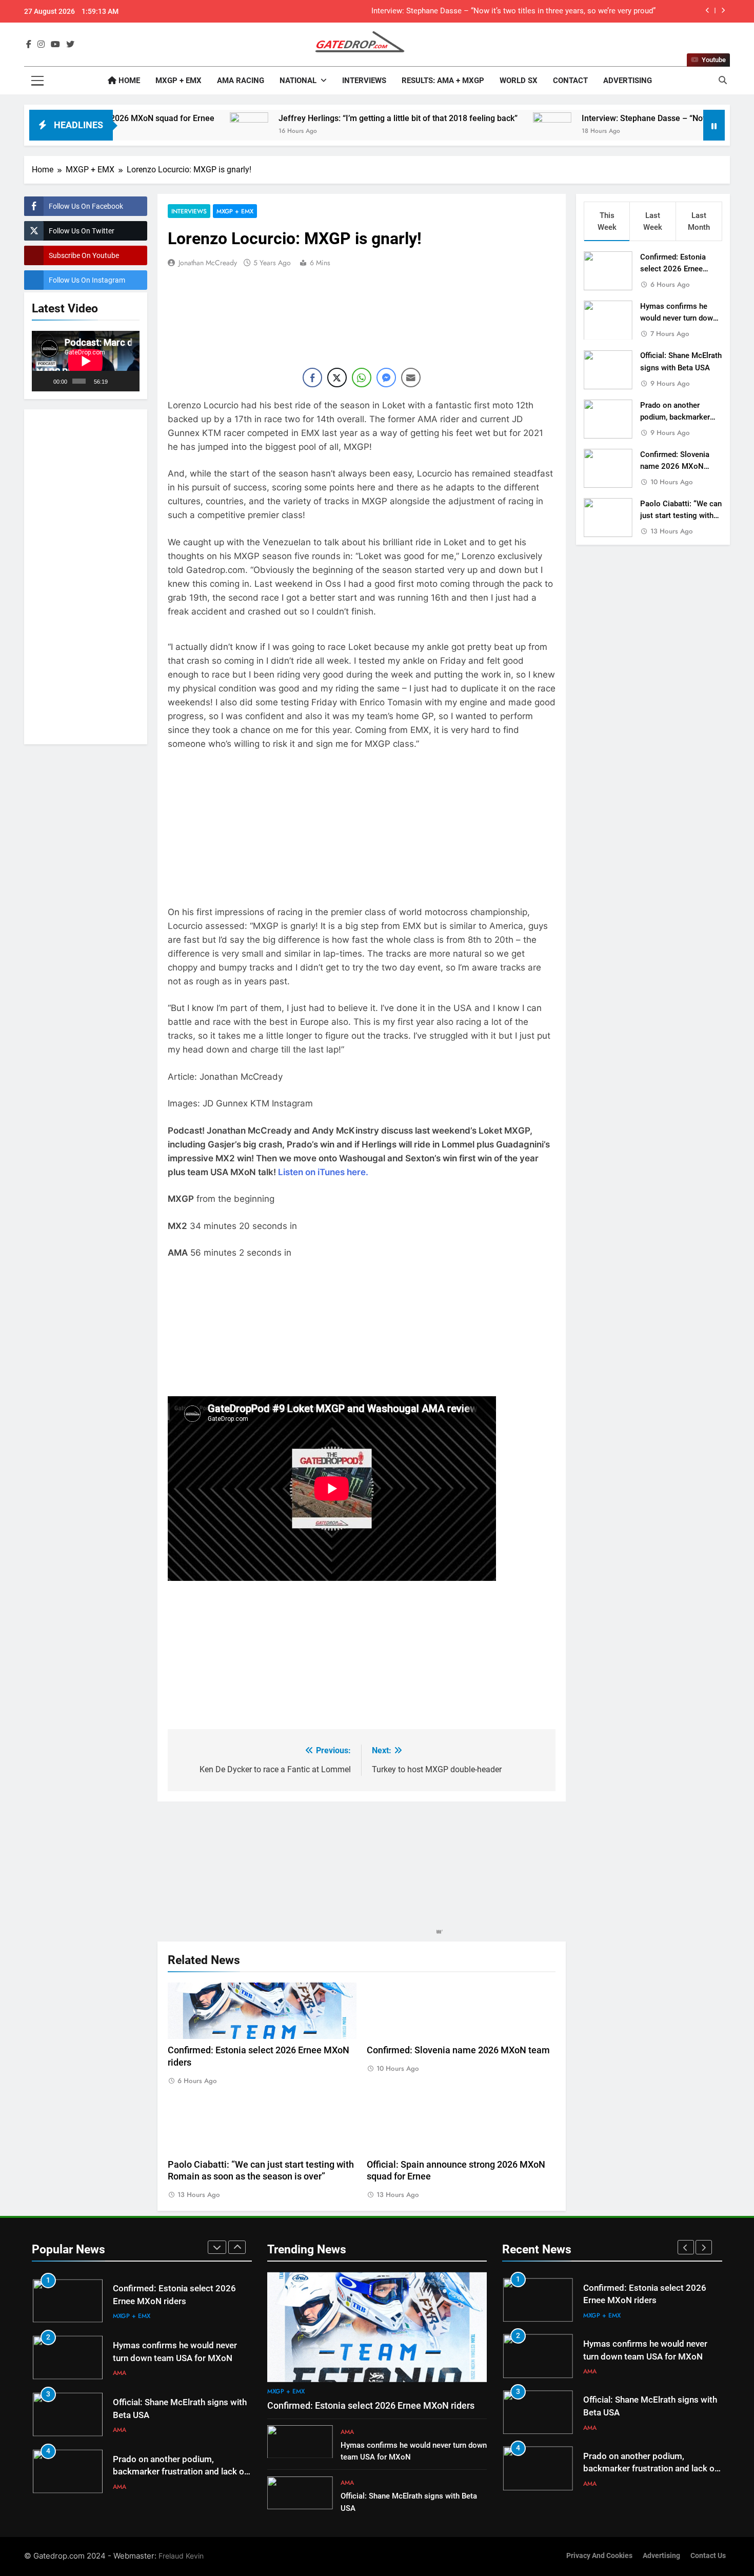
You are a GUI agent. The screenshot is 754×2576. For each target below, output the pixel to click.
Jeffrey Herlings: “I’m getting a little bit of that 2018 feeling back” (297, 118)
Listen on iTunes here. (323, 1172)
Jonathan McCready (208, 263)
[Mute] (116, 381)
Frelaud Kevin (181, 2556)
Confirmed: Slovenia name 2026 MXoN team (458, 2050)
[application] (86, 361)
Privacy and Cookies (599, 2556)
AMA (120, 2373)
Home (128, 81)
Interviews (364, 81)
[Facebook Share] (312, 378)
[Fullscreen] (129, 381)
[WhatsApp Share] (362, 378)
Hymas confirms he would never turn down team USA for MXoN (679, 318)
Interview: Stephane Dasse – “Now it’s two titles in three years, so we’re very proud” (513, 11)
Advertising (628, 81)
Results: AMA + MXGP (443, 81)
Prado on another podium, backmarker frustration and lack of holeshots (180, 2472)
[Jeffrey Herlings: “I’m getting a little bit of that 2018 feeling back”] (148, 132)
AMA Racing (241, 81)
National (298, 81)
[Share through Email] (411, 378)
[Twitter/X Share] (337, 378)
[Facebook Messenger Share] (386, 378)
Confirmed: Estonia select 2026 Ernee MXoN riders (673, 269)
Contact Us (708, 2556)
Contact (570, 81)
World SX (519, 81)
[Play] (45, 381)
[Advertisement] (86, 575)
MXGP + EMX (178, 81)
